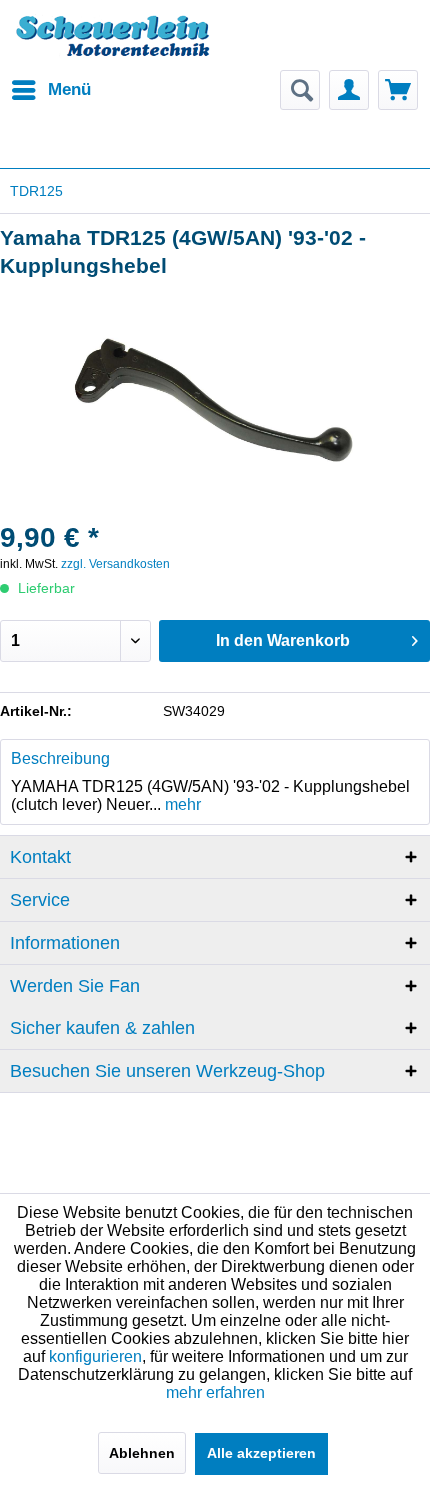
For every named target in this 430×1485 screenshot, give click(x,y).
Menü (69, 89)
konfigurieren (95, 1356)
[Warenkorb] (398, 90)
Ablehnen (142, 1453)
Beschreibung (60, 758)
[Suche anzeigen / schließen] (300, 90)
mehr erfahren (215, 1392)
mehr (181, 804)
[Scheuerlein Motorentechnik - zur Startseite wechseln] (112, 45)
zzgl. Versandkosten (115, 564)
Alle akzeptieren (261, 1453)
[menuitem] (50, 90)
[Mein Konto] (349, 90)
